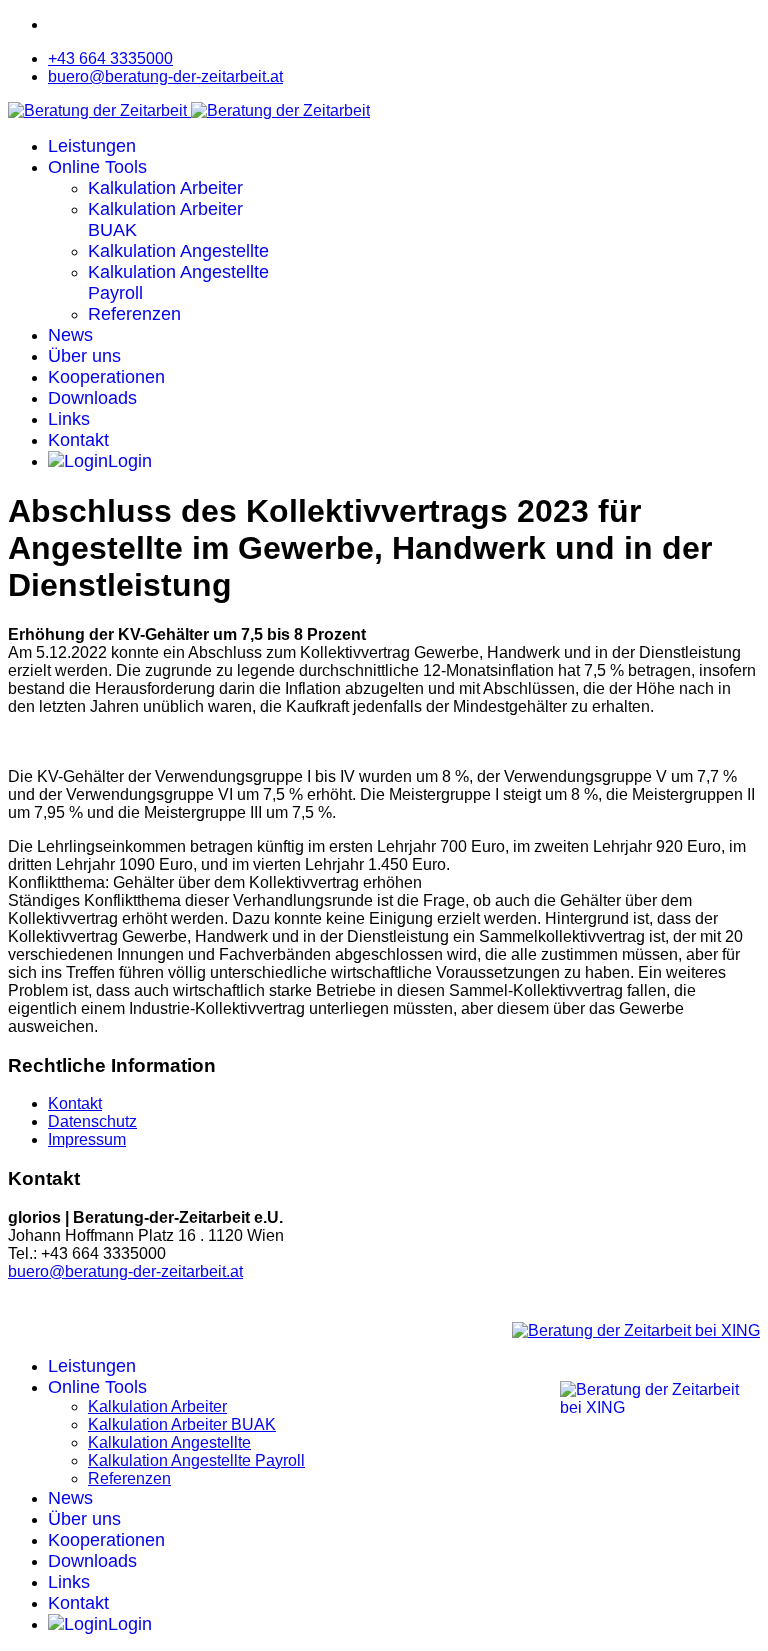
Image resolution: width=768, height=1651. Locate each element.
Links (69, 419)
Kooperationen (106, 377)
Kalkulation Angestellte (178, 251)
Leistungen (92, 146)
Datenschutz (92, 1121)
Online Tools (97, 167)
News (70, 335)
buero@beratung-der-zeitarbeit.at (165, 76)
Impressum (87, 1139)
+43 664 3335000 (110, 58)
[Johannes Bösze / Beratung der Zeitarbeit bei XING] (636, 1330)
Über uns (84, 356)
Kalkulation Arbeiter (165, 188)
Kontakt (78, 440)
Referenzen (134, 314)
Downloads (92, 398)
